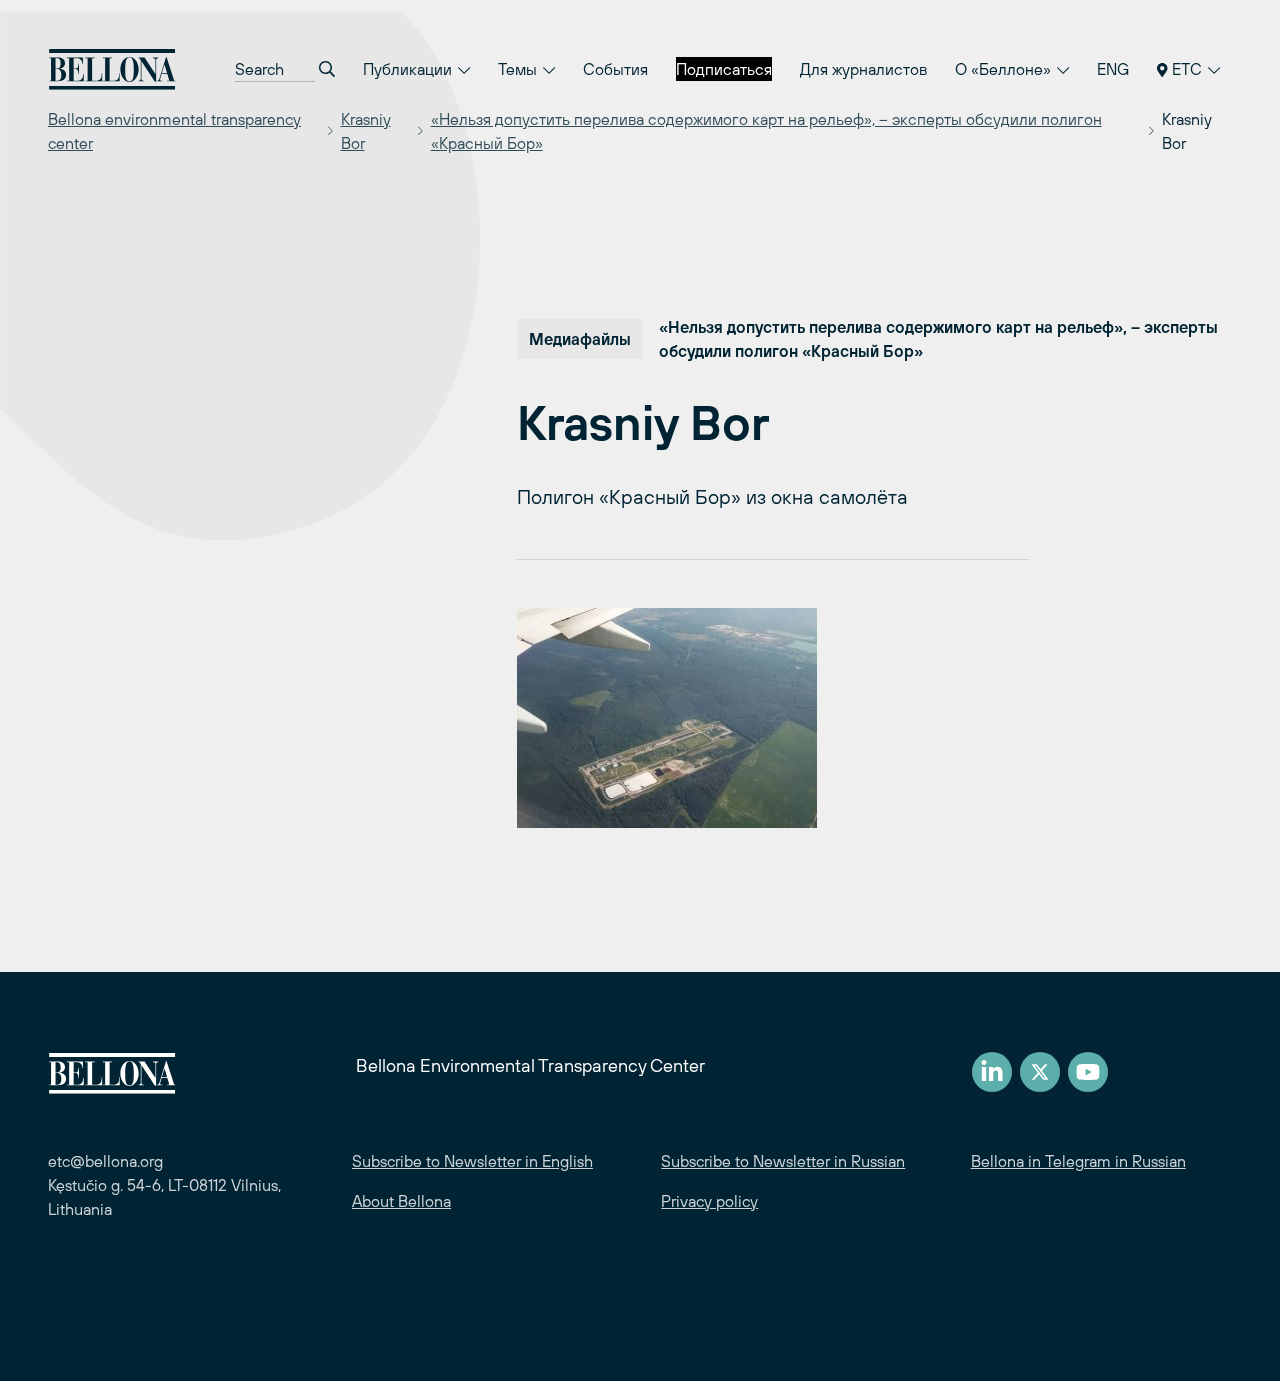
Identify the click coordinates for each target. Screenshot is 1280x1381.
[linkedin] (992, 1072)
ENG (1113, 69)
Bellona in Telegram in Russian (1078, 1161)
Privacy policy (709, 1201)
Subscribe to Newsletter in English (472, 1161)
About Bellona (401, 1201)
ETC (1187, 69)
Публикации (409, 69)
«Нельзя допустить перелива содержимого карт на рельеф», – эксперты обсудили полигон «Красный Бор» (766, 131)
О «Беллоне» (1005, 69)
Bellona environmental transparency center (174, 131)
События (615, 69)
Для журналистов (863, 69)
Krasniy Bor (366, 131)
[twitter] (1040, 1072)
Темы (519, 69)
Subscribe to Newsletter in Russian (783, 1161)
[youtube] (1088, 1072)
